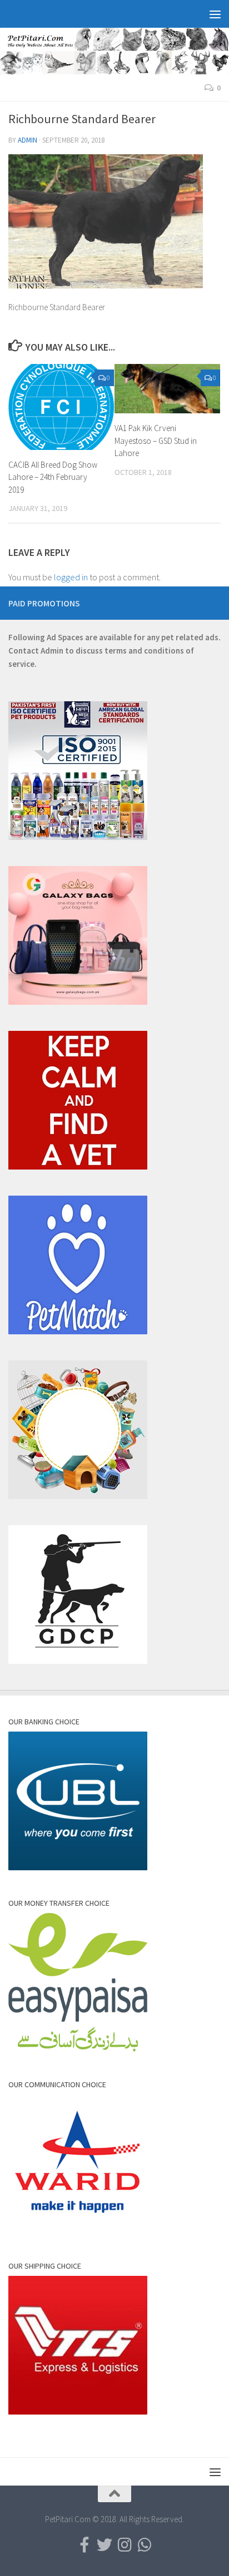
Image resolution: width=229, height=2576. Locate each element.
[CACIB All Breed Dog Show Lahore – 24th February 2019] (61, 407)
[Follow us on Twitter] (104, 2545)
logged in (71, 577)
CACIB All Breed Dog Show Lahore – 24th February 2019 (53, 477)
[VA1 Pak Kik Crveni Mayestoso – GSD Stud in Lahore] (167, 389)
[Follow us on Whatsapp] (145, 2545)
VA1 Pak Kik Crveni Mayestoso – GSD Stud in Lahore (156, 441)
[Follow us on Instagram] (125, 2545)
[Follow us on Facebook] (84, 2545)
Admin (28, 140)
